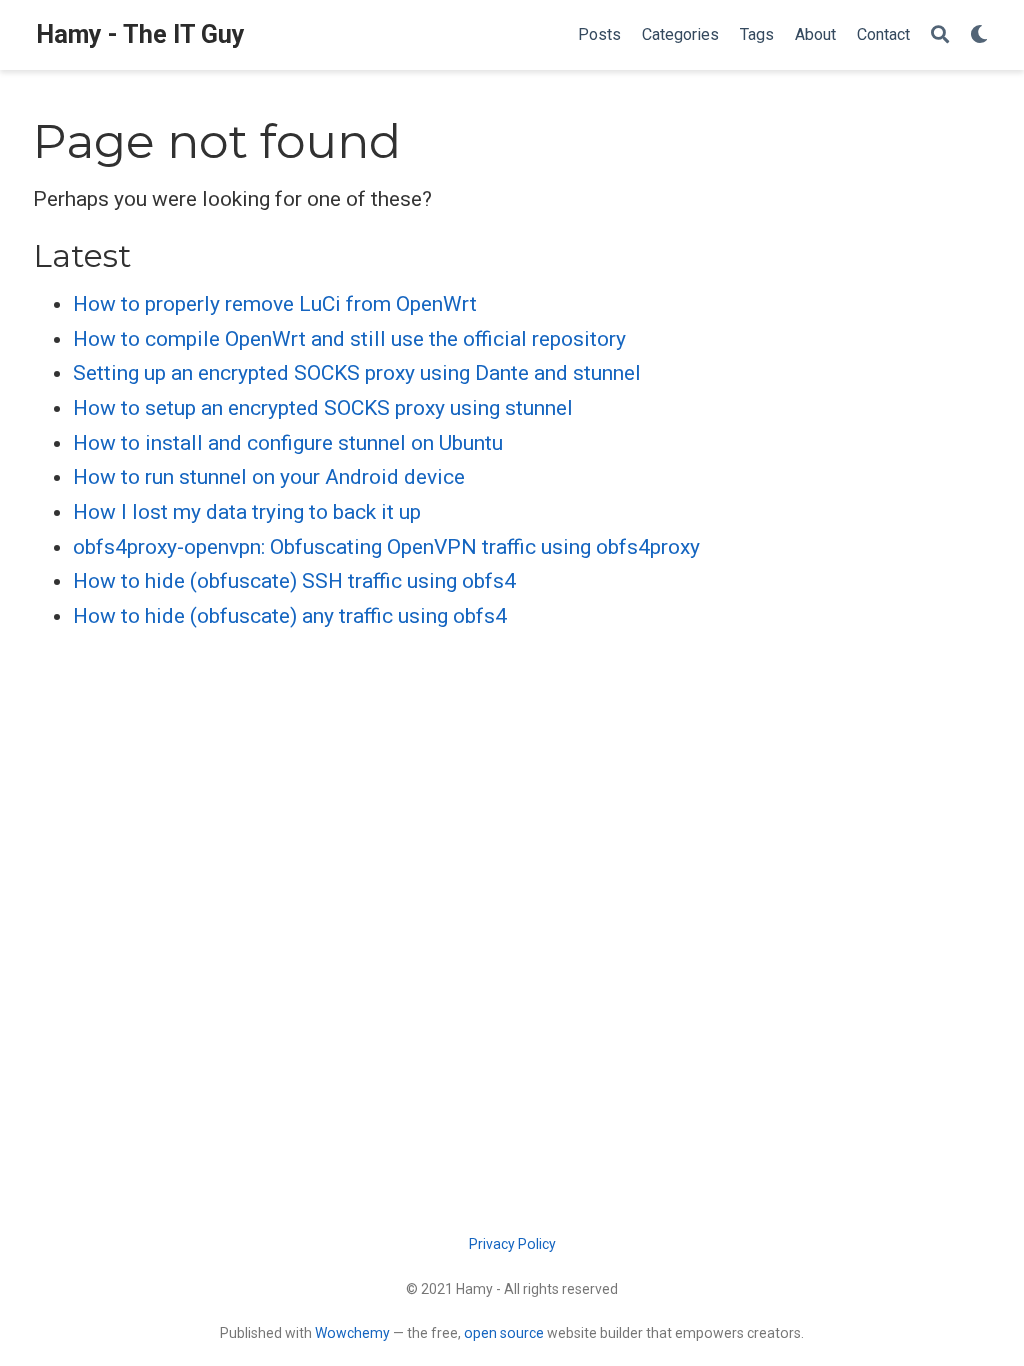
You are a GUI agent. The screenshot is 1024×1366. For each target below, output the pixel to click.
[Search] (940, 35)
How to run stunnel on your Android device (269, 477)
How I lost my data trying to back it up (247, 512)
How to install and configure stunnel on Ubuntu (288, 443)
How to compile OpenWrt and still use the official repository (349, 339)
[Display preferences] (979, 35)
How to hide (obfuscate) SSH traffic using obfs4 (294, 581)
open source (504, 1333)
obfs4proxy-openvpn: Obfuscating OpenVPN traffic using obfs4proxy (386, 547)
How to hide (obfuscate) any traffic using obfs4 (290, 616)
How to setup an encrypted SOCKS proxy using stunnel (323, 408)
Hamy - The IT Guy (140, 34)
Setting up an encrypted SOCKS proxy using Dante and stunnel (357, 373)
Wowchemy (352, 1333)
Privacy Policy (512, 1244)
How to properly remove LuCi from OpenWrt (275, 304)
